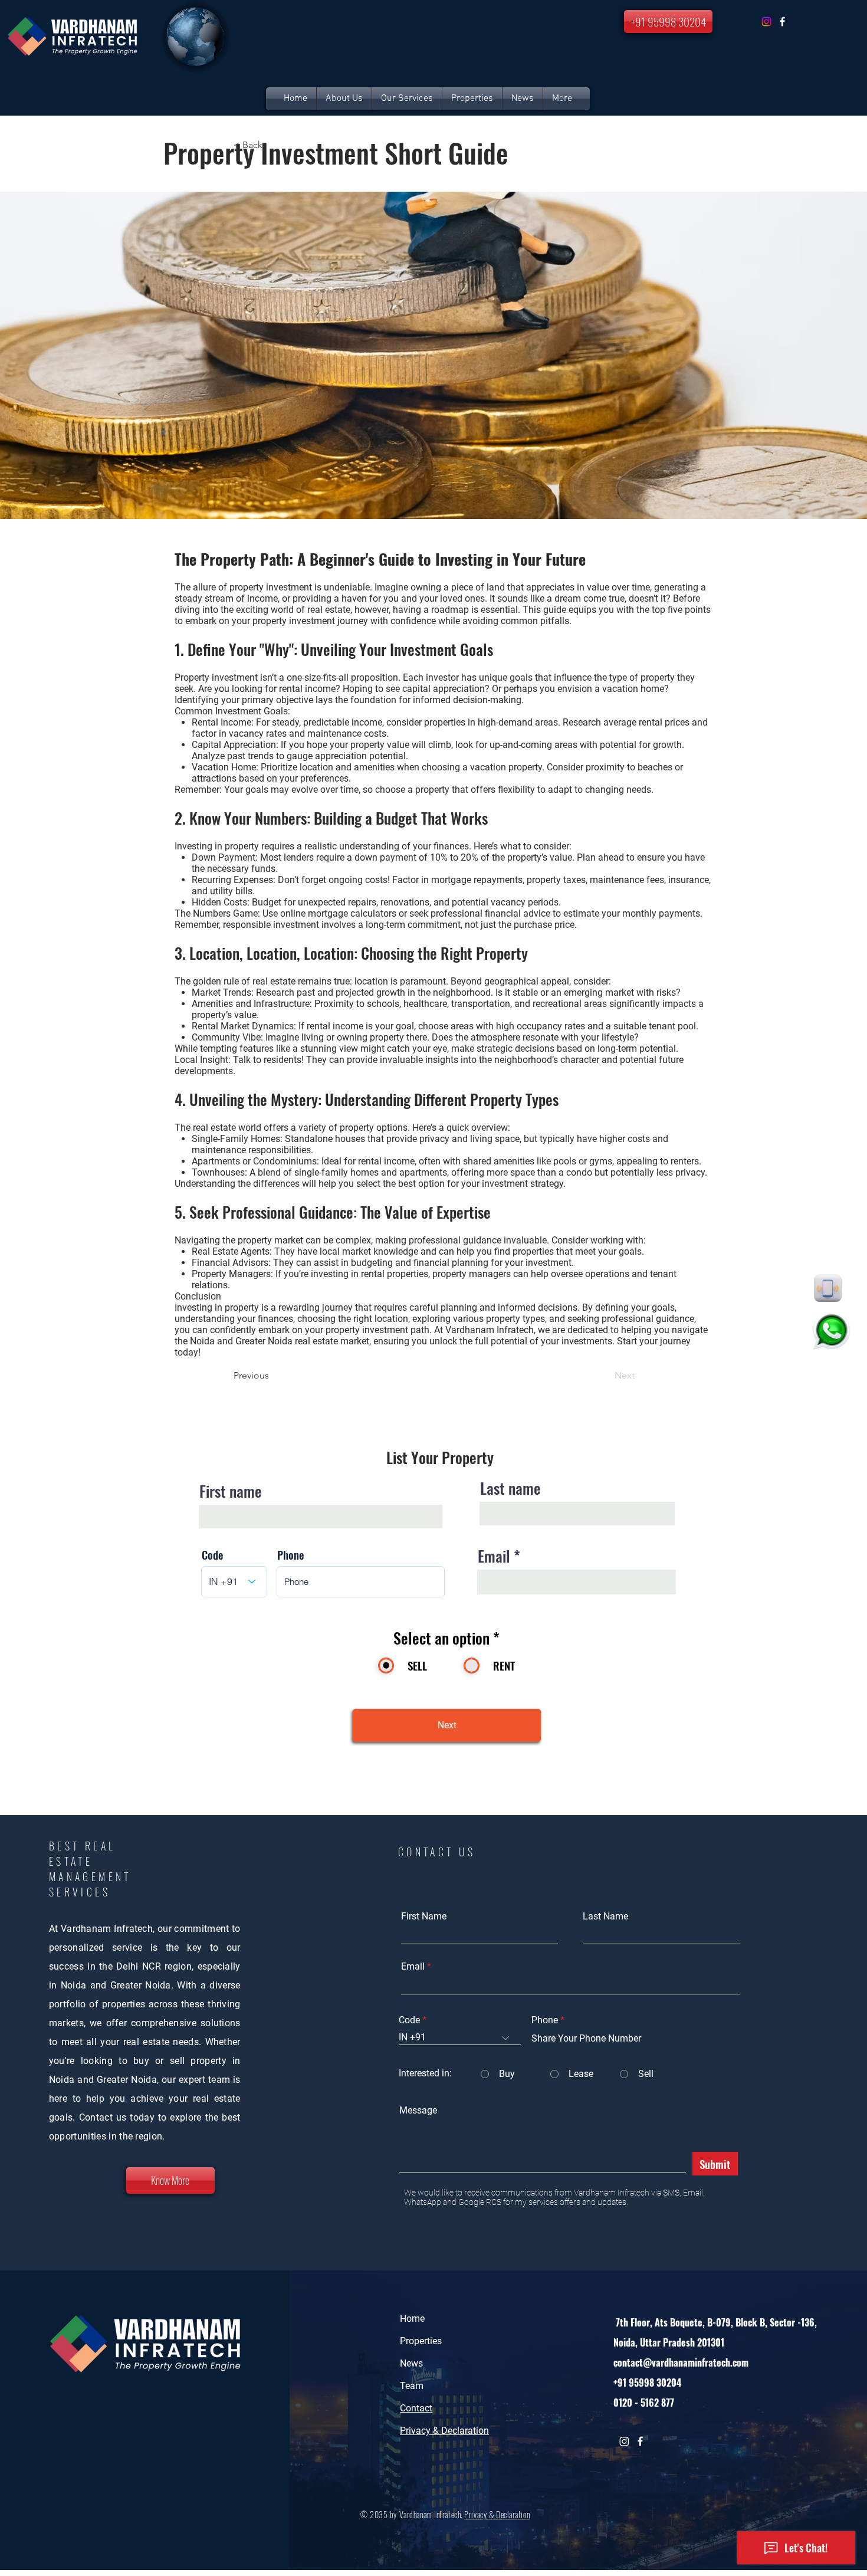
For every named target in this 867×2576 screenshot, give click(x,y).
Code (212, 1555)
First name (231, 1491)
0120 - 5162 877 (644, 2403)
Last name (510, 1488)
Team (412, 2386)
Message (418, 2111)
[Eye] (828, 1288)
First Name (424, 1917)
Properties (421, 2341)
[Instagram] (766, 22)
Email (494, 1556)
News (411, 2363)
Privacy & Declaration (497, 2514)
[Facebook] (782, 22)
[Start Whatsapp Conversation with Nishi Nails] (832, 1331)
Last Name (605, 1917)
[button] (472, 99)
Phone (290, 1555)
